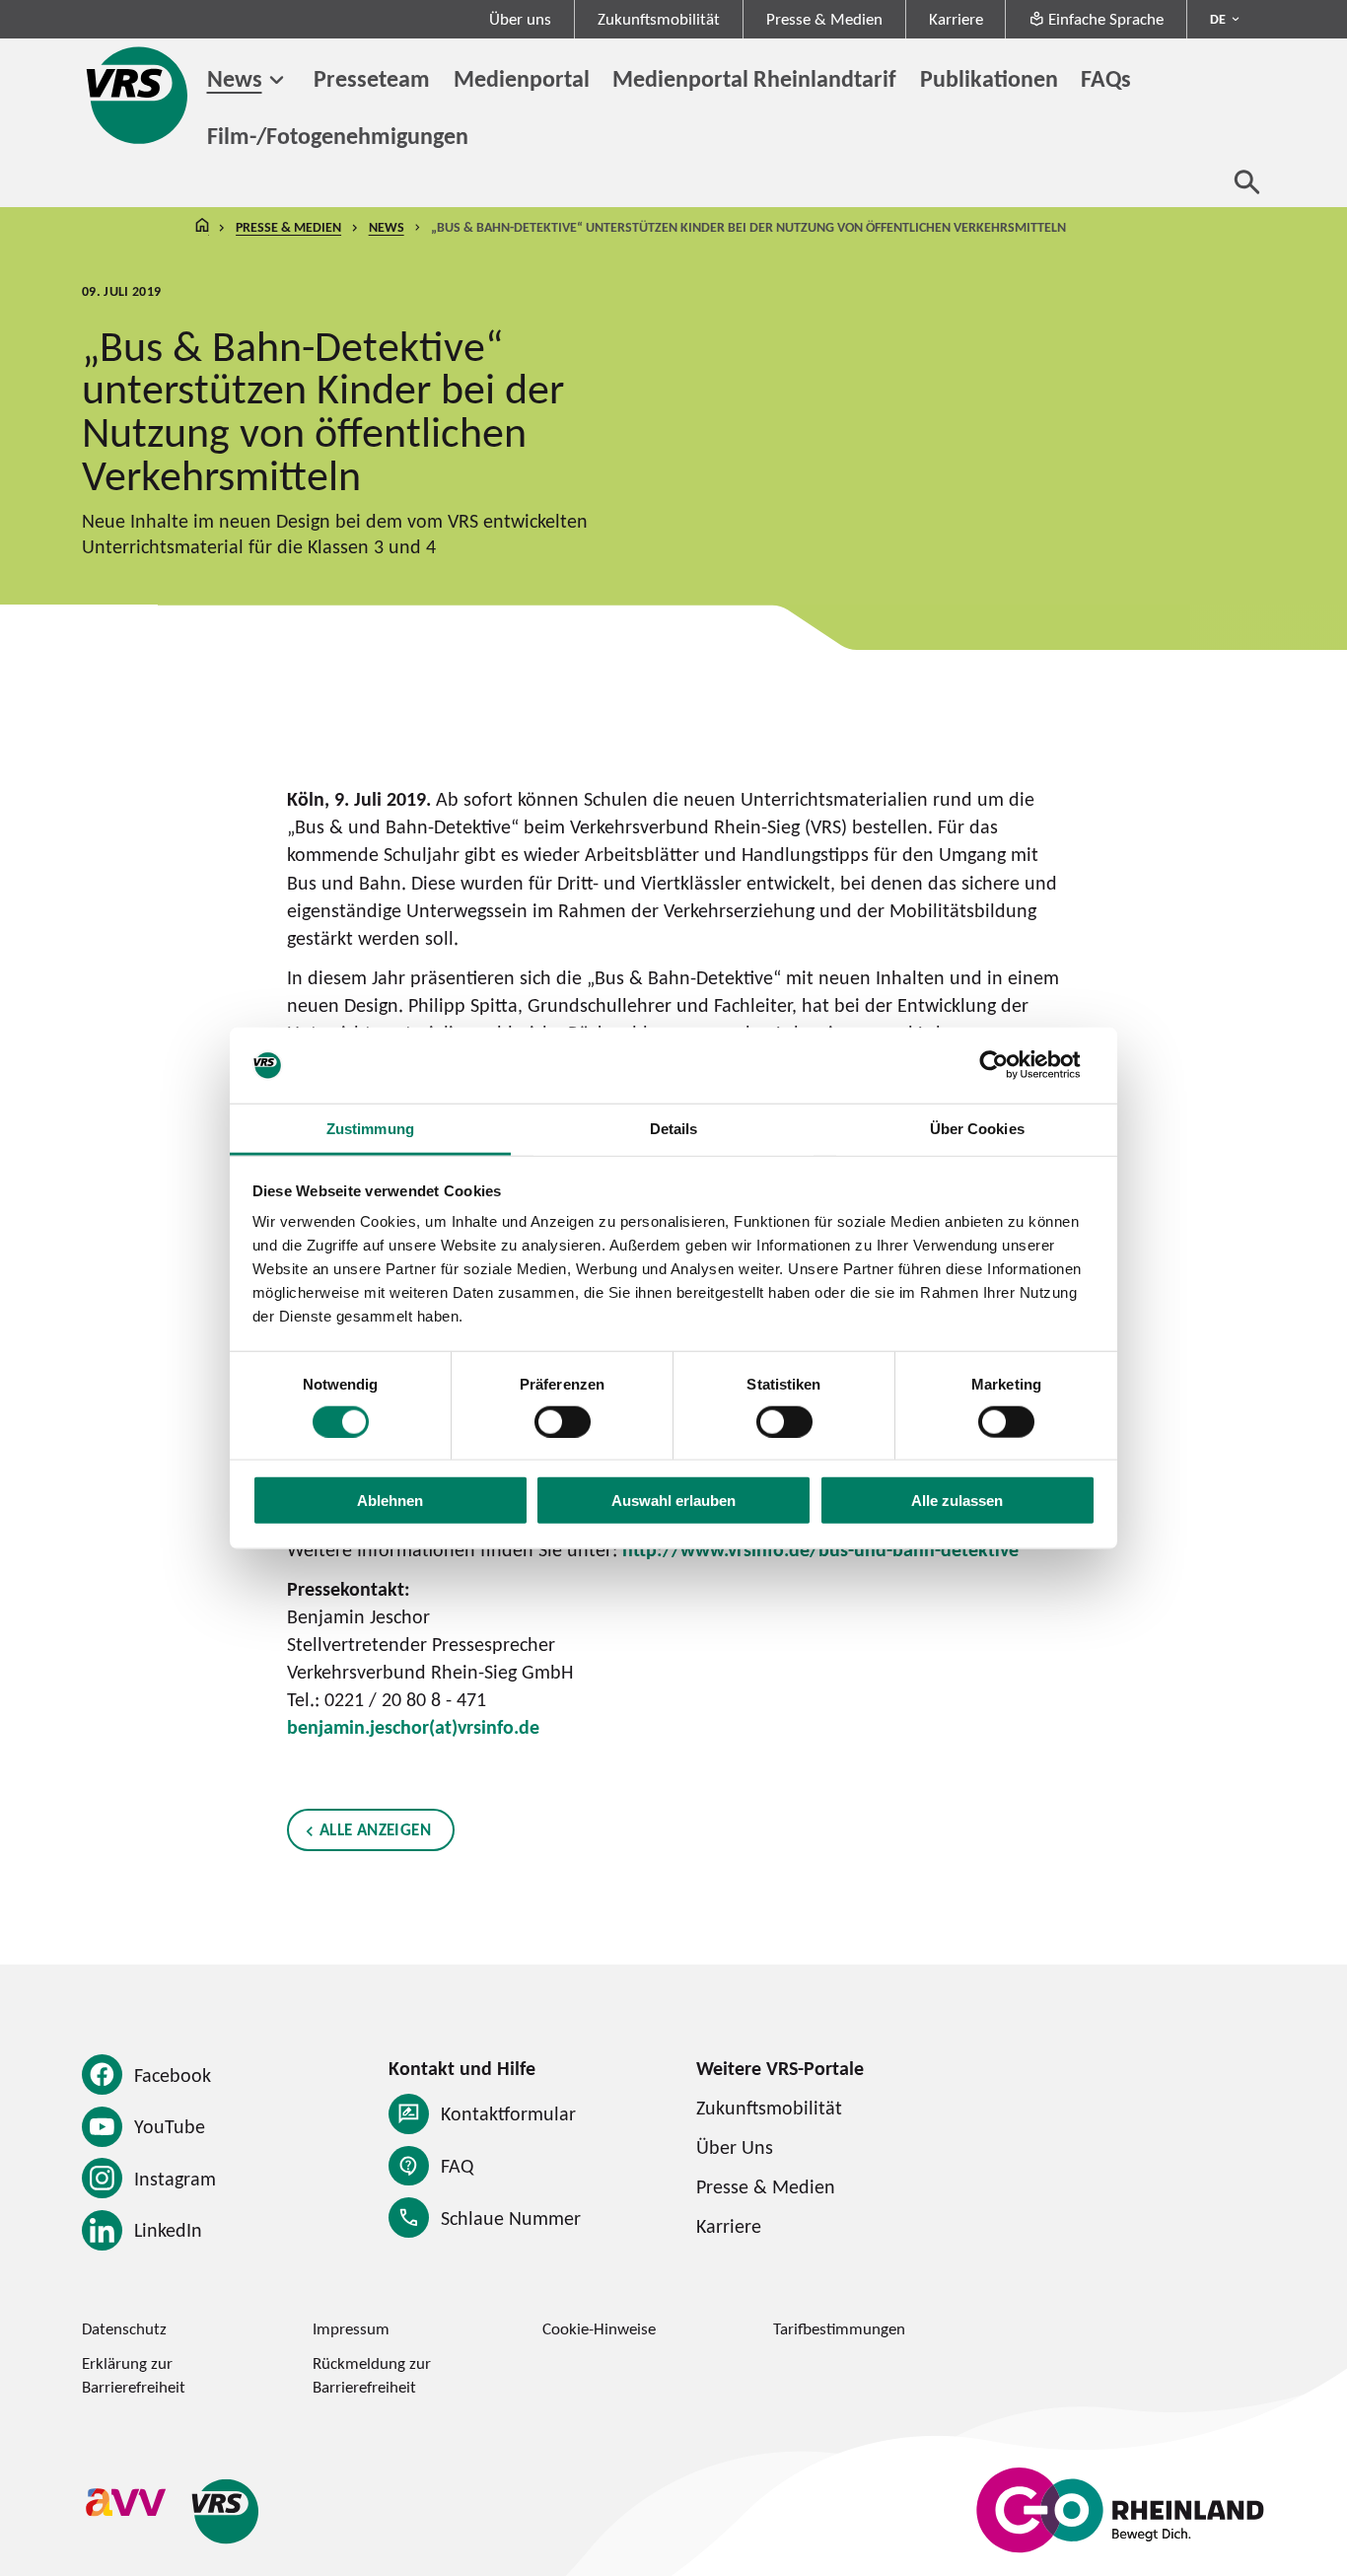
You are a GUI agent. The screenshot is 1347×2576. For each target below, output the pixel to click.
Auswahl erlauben (673, 1501)
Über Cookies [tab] (977, 1129)
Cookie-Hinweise (599, 2328)
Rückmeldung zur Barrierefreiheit (372, 2374)
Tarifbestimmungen (839, 2328)
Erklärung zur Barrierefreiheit (134, 2374)
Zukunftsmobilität (659, 19)
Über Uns (735, 2147)
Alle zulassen (957, 1501)
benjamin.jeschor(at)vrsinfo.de (413, 1727)
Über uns (520, 19)
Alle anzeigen (375, 1829)
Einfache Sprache (1106, 19)
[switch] (563, 1421)
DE (1218, 19)
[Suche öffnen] (1247, 181)
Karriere (956, 19)
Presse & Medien (824, 19)
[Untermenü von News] (277, 80)
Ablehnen (390, 1501)
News (235, 78)
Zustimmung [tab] (370, 1129)
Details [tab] (674, 1129)
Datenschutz (124, 2328)
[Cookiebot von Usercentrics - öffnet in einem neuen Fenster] (1009, 1065)
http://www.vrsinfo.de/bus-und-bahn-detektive (820, 1549)
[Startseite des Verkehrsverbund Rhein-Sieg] (139, 95)
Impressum (351, 2328)
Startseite (202, 227)
